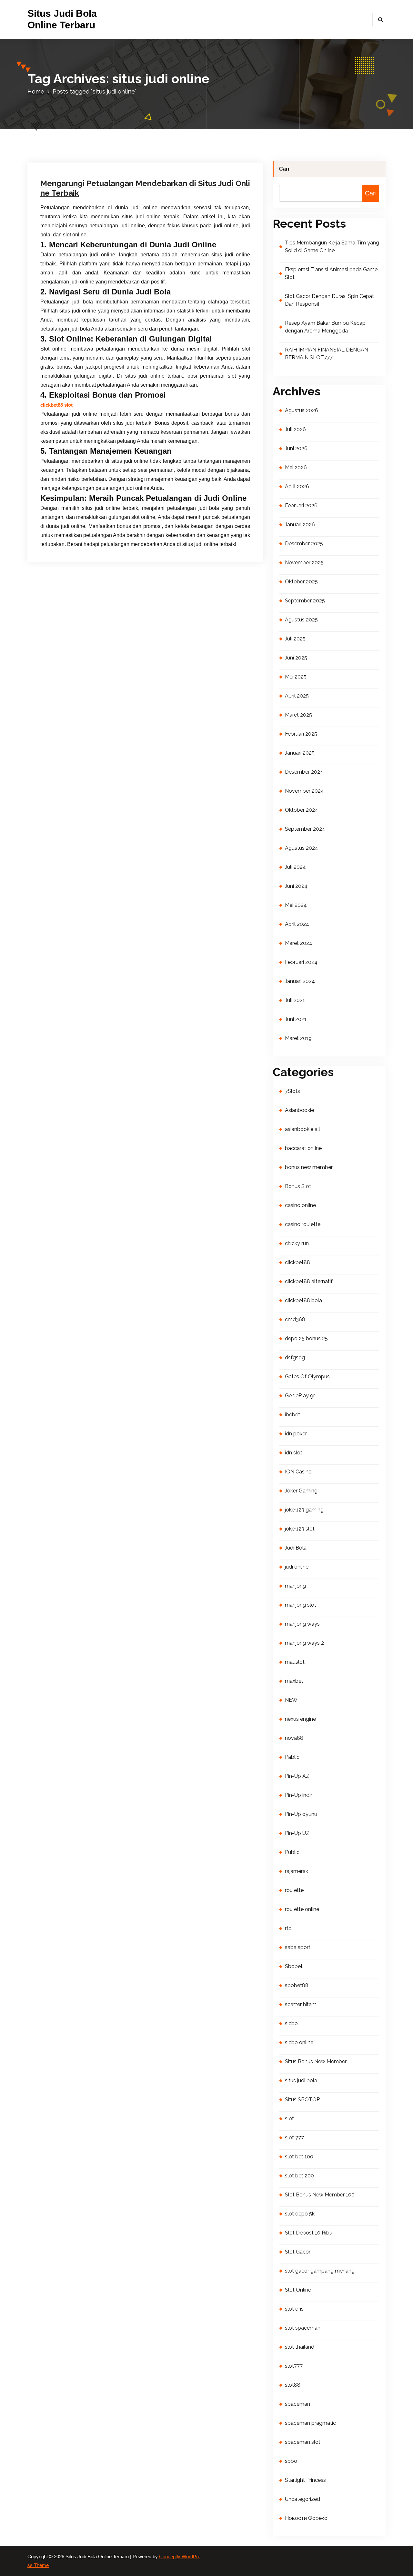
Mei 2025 (296, 677)
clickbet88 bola (303, 1300)
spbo (291, 2461)
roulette (294, 1890)
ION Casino (298, 1472)
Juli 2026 (295, 429)
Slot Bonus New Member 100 (320, 2195)
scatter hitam (301, 2004)
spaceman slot (303, 2442)
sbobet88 (297, 1985)
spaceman (297, 2404)
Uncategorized (148, 122)
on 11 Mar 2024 (72, 122)
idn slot (294, 1453)
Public (292, 1852)
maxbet (294, 1681)
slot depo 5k (300, 2214)
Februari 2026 (301, 505)
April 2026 (297, 486)
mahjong (295, 1586)
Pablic (292, 1757)
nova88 (294, 1738)
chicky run (297, 1243)
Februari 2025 (301, 734)
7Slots (292, 1091)
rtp (288, 1928)
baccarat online (303, 1148)
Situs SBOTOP (302, 2100)
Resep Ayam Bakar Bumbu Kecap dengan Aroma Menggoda (325, 327)
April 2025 (297, 696)
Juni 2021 (296, 1019)
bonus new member (309, 1167)
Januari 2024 (300, 981)
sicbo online (299, 2042)
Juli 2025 (295, 639)
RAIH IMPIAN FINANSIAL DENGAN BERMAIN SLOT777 (327, 354)
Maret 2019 (298, 1038)
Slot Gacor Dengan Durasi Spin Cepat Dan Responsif (329, 300)
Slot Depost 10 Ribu (309, 2233)
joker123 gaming (304, 1510)
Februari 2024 (301, 962)
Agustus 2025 (301, 620)
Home (36, 91)
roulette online (302, 1909)
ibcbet (292, 1415)
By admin (110, 122)
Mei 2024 (296, 905)
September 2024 (305, 829)
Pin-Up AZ (297, 1776)
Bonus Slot (298, 1186)
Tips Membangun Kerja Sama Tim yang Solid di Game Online (332, 247)
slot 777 (294, 2138)
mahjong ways (302, 1624)
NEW (291, 1700)
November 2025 (304, 563)
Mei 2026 (296, 467)
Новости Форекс (306, 2518)
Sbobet (294, 1966)
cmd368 (295, 1319)
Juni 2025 (296, 658)
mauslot (295, 1662)
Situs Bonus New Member (316, 2061)
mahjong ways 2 (304, 1643)
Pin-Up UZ (297, 1833)
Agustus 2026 (302, 410)
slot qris (294, 2309)
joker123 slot (300, 1529)
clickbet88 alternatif (309, 1281)
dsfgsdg (295, 1357)
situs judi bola (301, 2081)
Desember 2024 (304, 772)
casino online (300, 1205)
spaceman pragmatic (310, 2423)
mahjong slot (301, 1605)
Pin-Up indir (298, 1795)
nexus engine (300, 1719)
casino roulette (303, 1224)
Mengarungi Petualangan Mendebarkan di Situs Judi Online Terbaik (145, 188)
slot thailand (300, 2347)
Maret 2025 (298, 715)
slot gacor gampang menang (320, 2271)
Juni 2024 (296, 886)
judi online (297, 1567)
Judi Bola (296, 1548)
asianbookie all (302, 1129)
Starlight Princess (305, 2480)
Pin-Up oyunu (301, 1814)
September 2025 (305, 601)
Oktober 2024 (302, 810)
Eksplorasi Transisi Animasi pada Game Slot (331, 273)
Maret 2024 (299, 943)
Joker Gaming (301, 1491)
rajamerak (297, 1871)
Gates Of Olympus (307, 1377)
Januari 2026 (300, 525)
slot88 (293, 2385)
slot (289, 2119)
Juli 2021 (295, 1000)
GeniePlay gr (300, 1396)
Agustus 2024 (302, 848)
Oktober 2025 (301, 582)
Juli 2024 (295, 867)
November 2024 (304, 791)
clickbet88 (297, 1262)
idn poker (296, 1434)
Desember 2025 (304, 544)
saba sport (298, 1947)
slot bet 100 (299, 2157)
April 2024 (297, 924)
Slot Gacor (298, 2252)
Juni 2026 (296, 448)
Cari (284, 169)
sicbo (291, 2023)
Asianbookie (299, 1110)
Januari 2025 (300, 753)
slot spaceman (303, 2328)
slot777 (294, 2366)
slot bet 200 (299, 2176)
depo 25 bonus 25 (306, 1338)
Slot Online (298, 2290)
